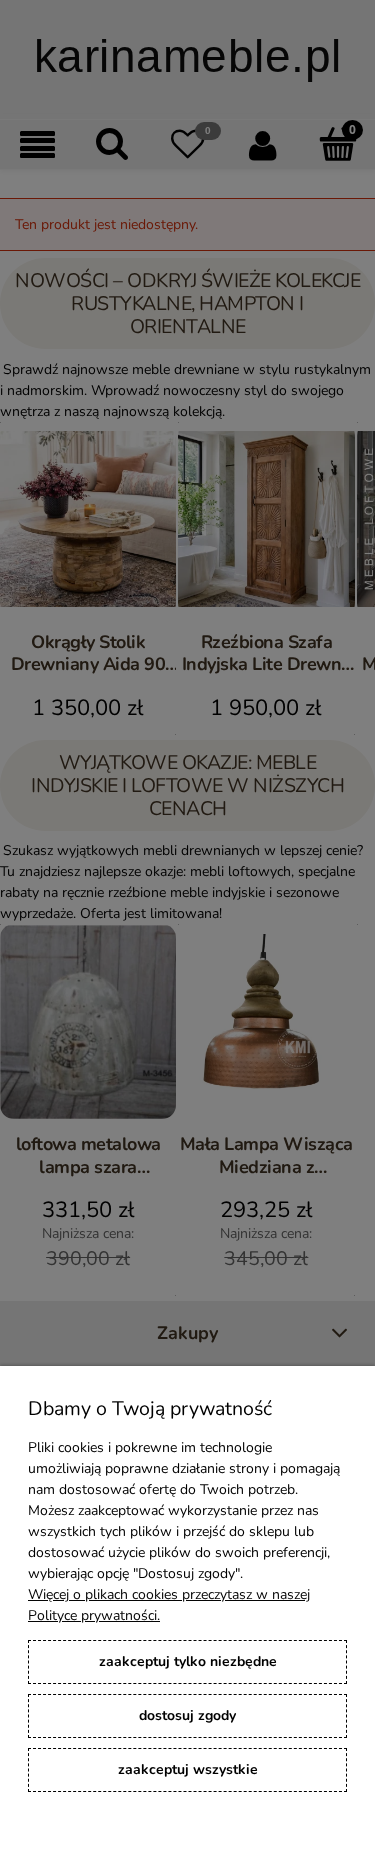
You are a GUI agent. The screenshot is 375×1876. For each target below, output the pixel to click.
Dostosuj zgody (187, 1715)
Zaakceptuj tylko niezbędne (188, 1661)
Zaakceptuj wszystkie (188, 1769)
